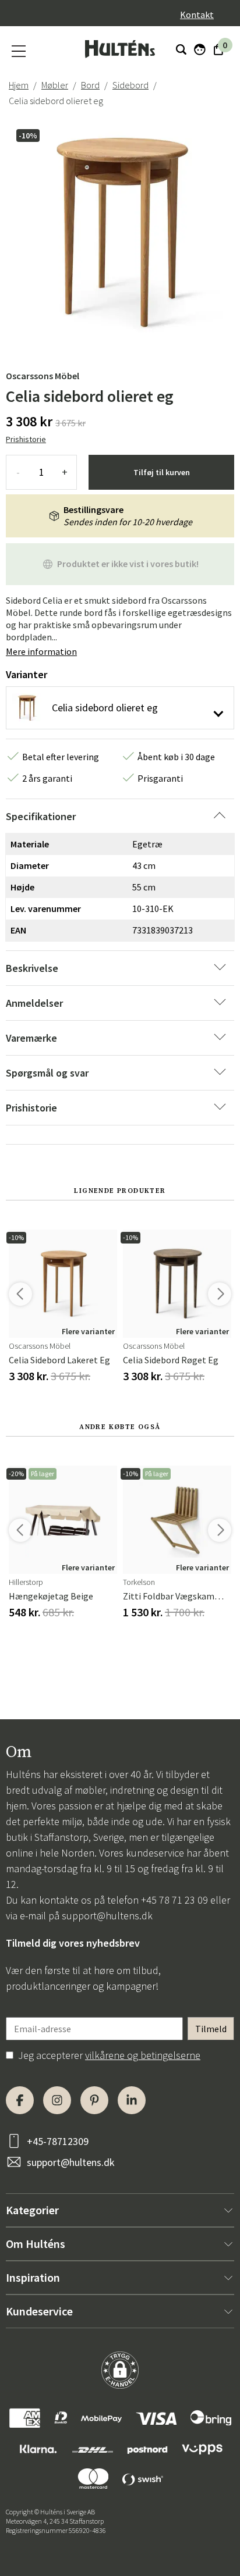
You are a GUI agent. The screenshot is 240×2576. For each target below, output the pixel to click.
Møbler (55, 85)
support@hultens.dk (107, 1916)
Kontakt (197, 15)
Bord (90, 85)
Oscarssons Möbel (43, 376)
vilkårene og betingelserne (143, 2055)
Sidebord (130, 85)
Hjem (19, 85)
